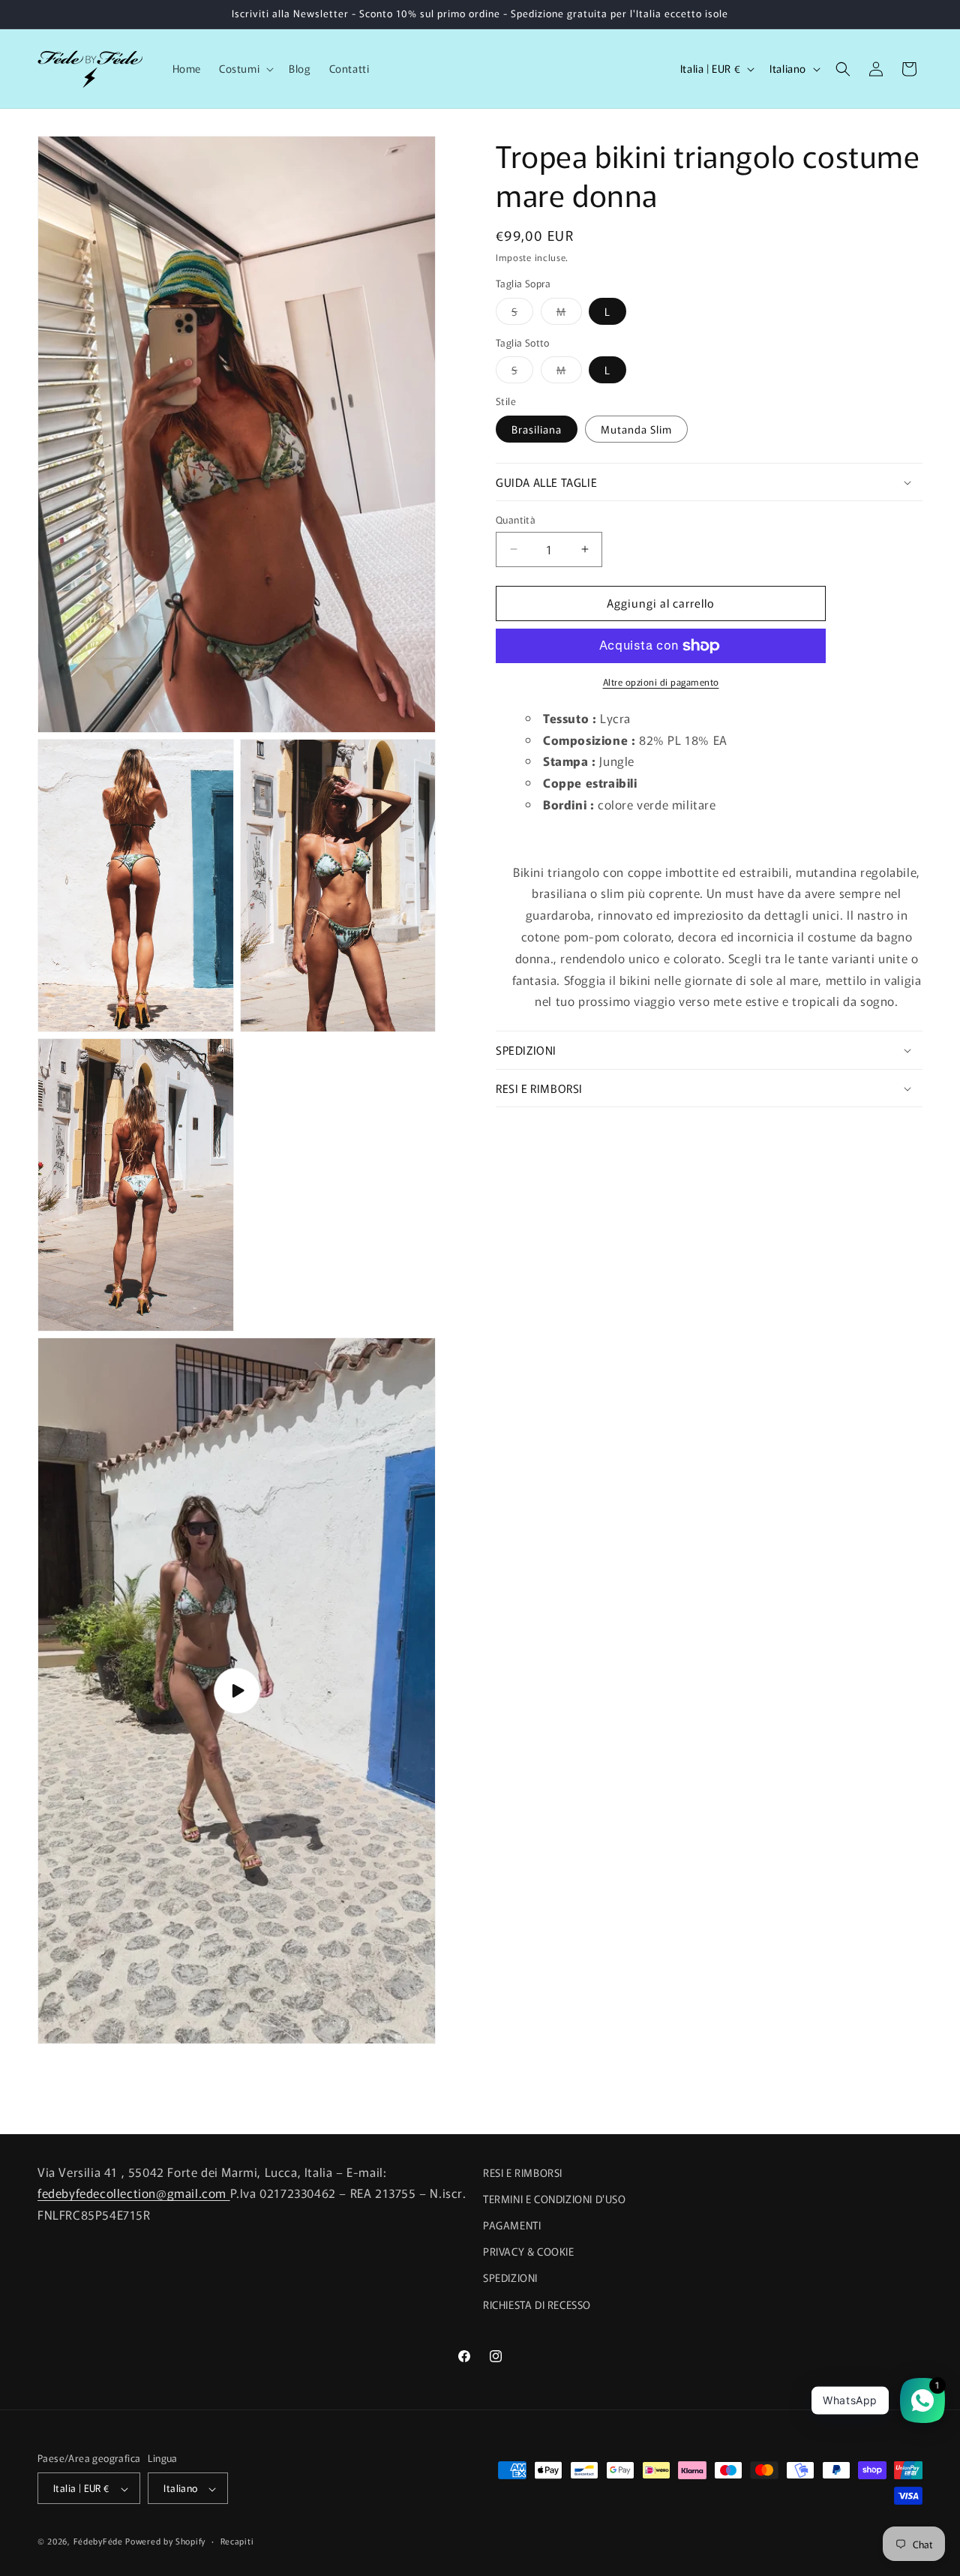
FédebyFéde (98, 2541)
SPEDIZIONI (510, 2278)
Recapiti (237, 2541)
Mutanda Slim (636, 429)
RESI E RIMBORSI (523, 2172)
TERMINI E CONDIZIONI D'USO (555, 2199)
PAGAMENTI (512, 2225)
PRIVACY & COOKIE (529, 2252)
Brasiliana (537, 429)
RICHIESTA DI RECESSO (537, 2304)
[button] (245, 68)
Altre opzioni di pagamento (661, 682)
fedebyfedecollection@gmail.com (134, 2193)
